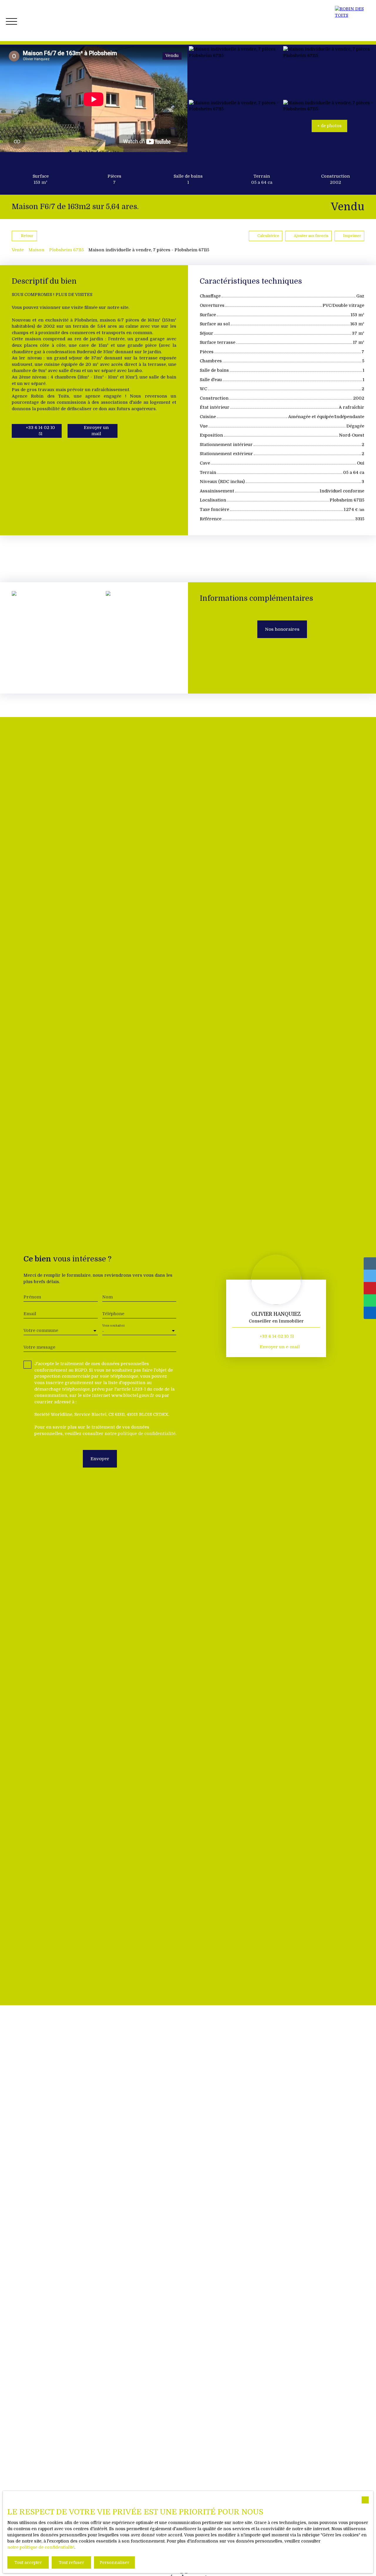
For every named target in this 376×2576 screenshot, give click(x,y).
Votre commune (41, 1330)
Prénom (32, 1297)
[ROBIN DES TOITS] (352, 21)
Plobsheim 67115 (66, 250)
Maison (36, 250)
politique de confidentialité (147, 1433)
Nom (108, 1297)
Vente (18, 250)
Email (30, 1314)
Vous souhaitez (113, 1326)
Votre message (39, 1347)
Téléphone (113, 1314)
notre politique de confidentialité (41, 2547)
